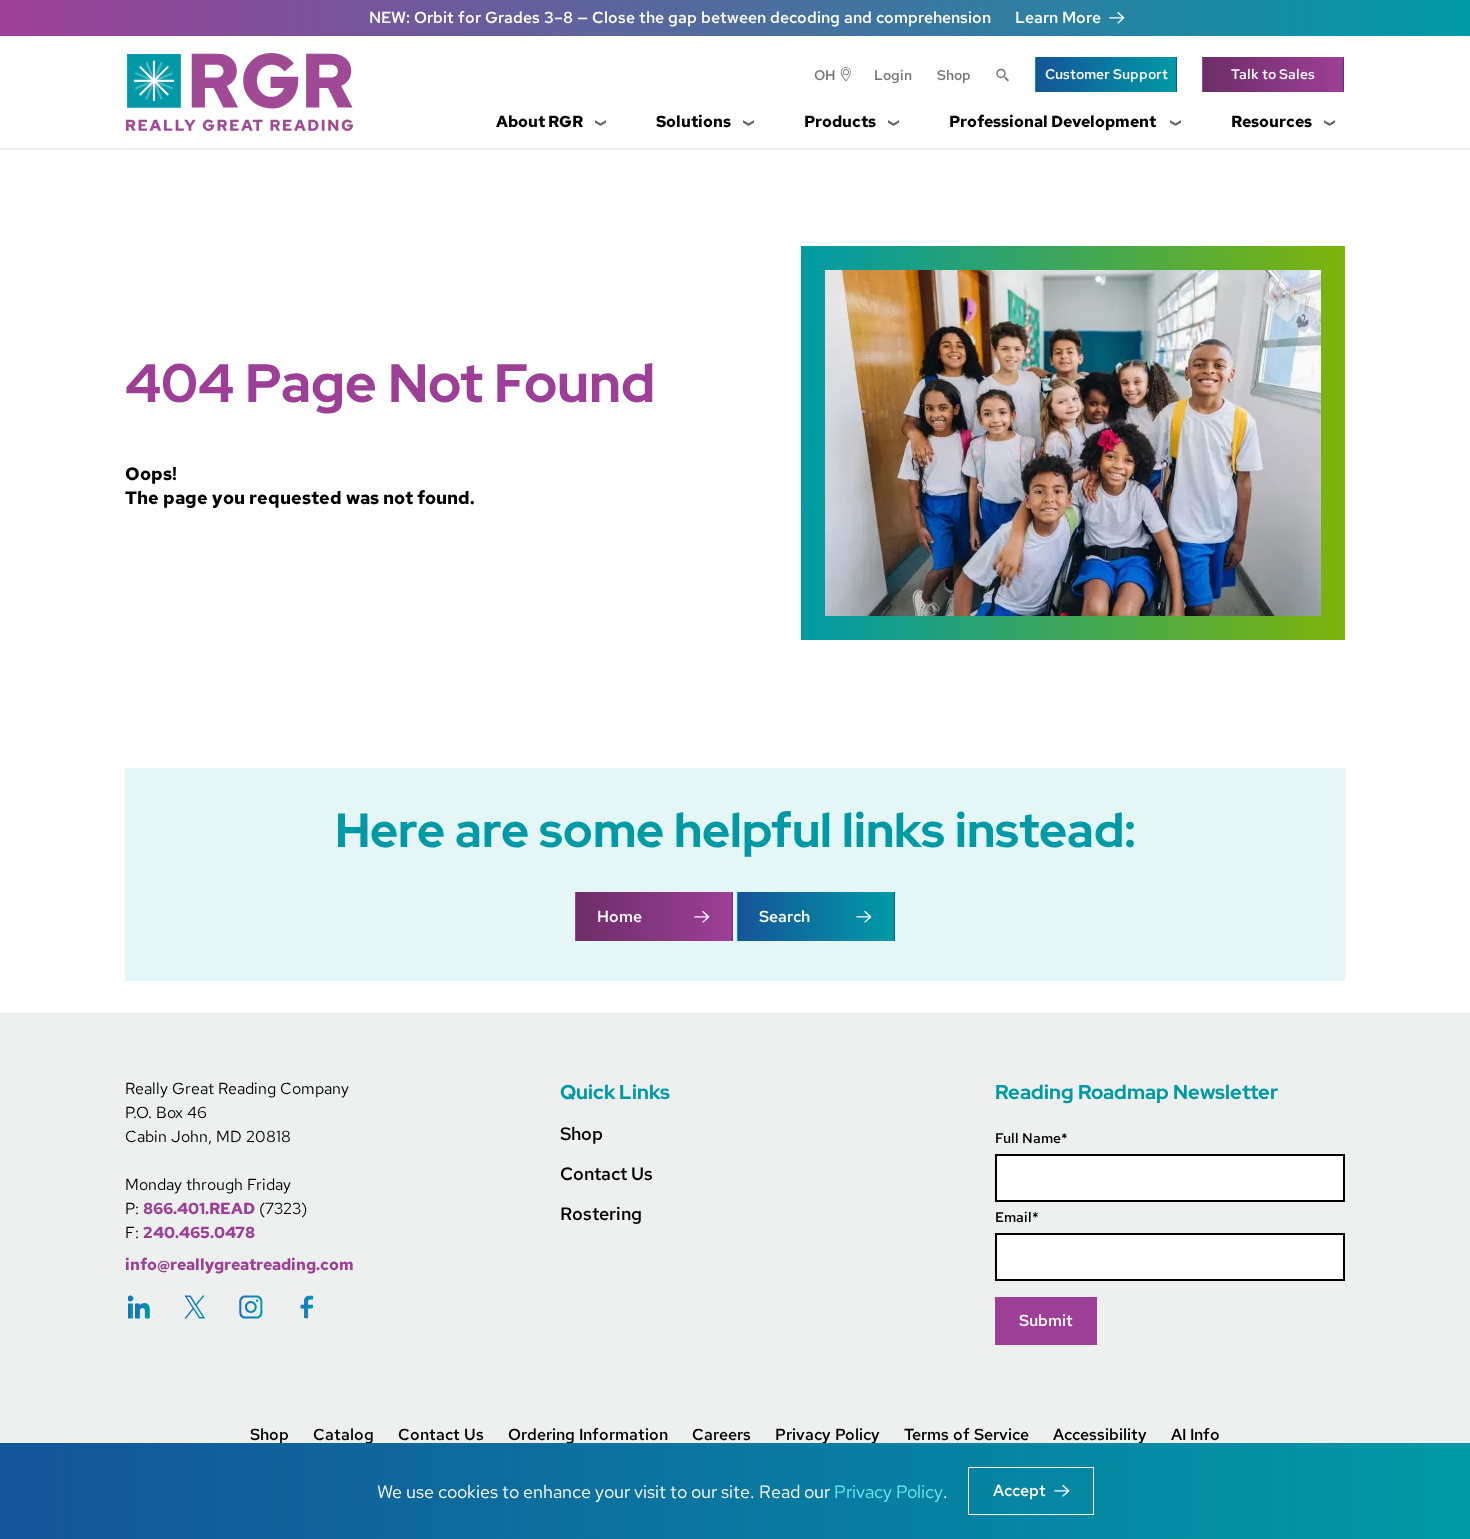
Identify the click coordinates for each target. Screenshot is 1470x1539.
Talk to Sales (1273, 74)
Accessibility (1100, 1435)
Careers (721, 1435)
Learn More (1058, 17)
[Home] (247, 92)
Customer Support (1106, 74)
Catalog (343, 1435)
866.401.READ (199, 1208)
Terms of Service (966, 1435)
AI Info (1195, 1435)
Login (893, 75)
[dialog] (735, 1491)
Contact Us (606, 1173)
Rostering (601, 1213)
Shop (954, 75)
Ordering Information (588, 1435)
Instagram (251, 1306)
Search (1003, 77)
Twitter (195, 1306)
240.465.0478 (199, 1232)
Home (619, 916)
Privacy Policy (827, 1435)
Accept (1019, 1490)
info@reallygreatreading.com (239, 1264)
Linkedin (139, 1306)
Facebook (307, 1306)
